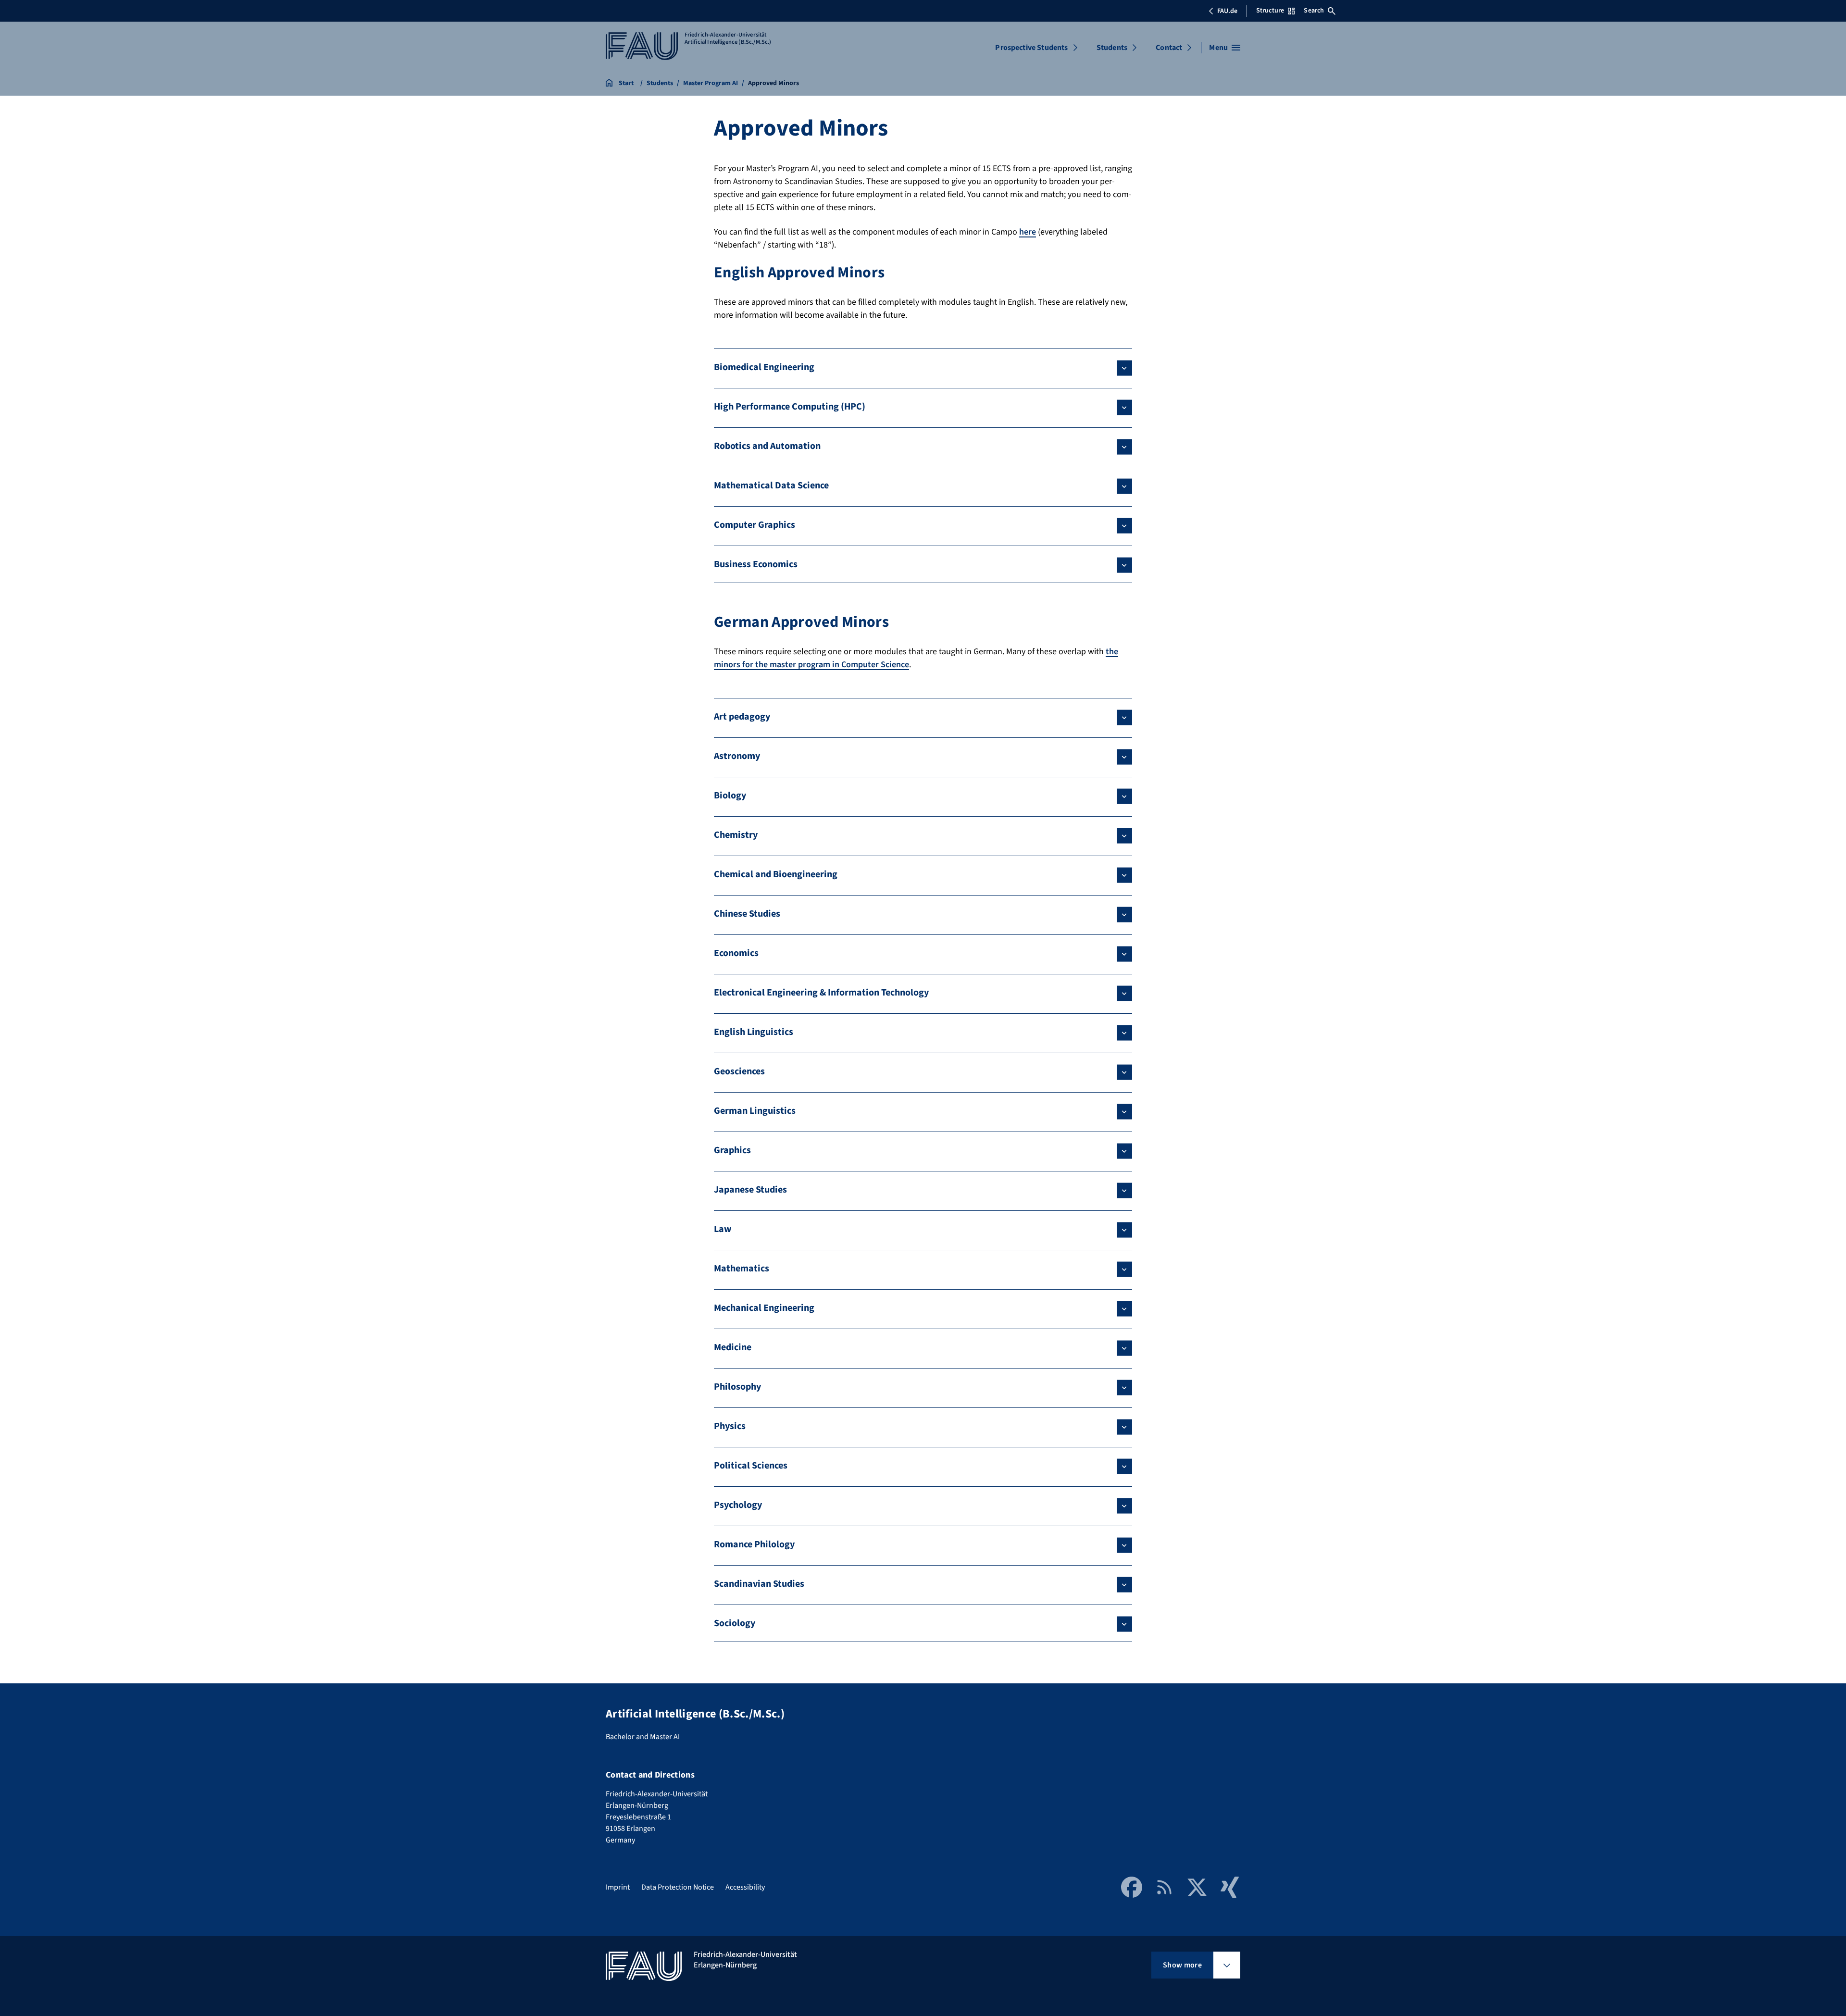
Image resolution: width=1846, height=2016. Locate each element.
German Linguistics (755, 1111)
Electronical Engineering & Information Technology (821, 993)
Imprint (618, 1887)
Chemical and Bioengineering (776, 874)
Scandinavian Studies (759, 1584)
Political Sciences (751, 1466)
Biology (730, 796)
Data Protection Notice (678, 1887)
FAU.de (1227, 11)
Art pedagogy (742, 717)
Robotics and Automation (767, 446)
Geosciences (739, 1071)
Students (1112, 48)
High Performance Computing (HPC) (790, 407)
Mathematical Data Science (771, 485)
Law (723, 1229)
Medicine (733, 1347)
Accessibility (745, 1887)
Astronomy (737, 756)
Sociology (735, 1623)
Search (1314, 11)
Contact (1169, 48)
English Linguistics (754, 1032)
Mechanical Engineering (764, 1308)
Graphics (732, 1150)
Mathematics (742, 1269)
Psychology (738, 1505)
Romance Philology (754, 1544)
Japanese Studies (750, 1190)
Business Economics (756, 564)
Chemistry (736, 835)
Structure (1270, 11)
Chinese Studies (747, 914)
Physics (730, 1426)
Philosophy (737, 1387)
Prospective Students (1031, 48)
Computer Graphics (755, 525)
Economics (736, 953)
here (1028, 232)
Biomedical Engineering (764, 367)
